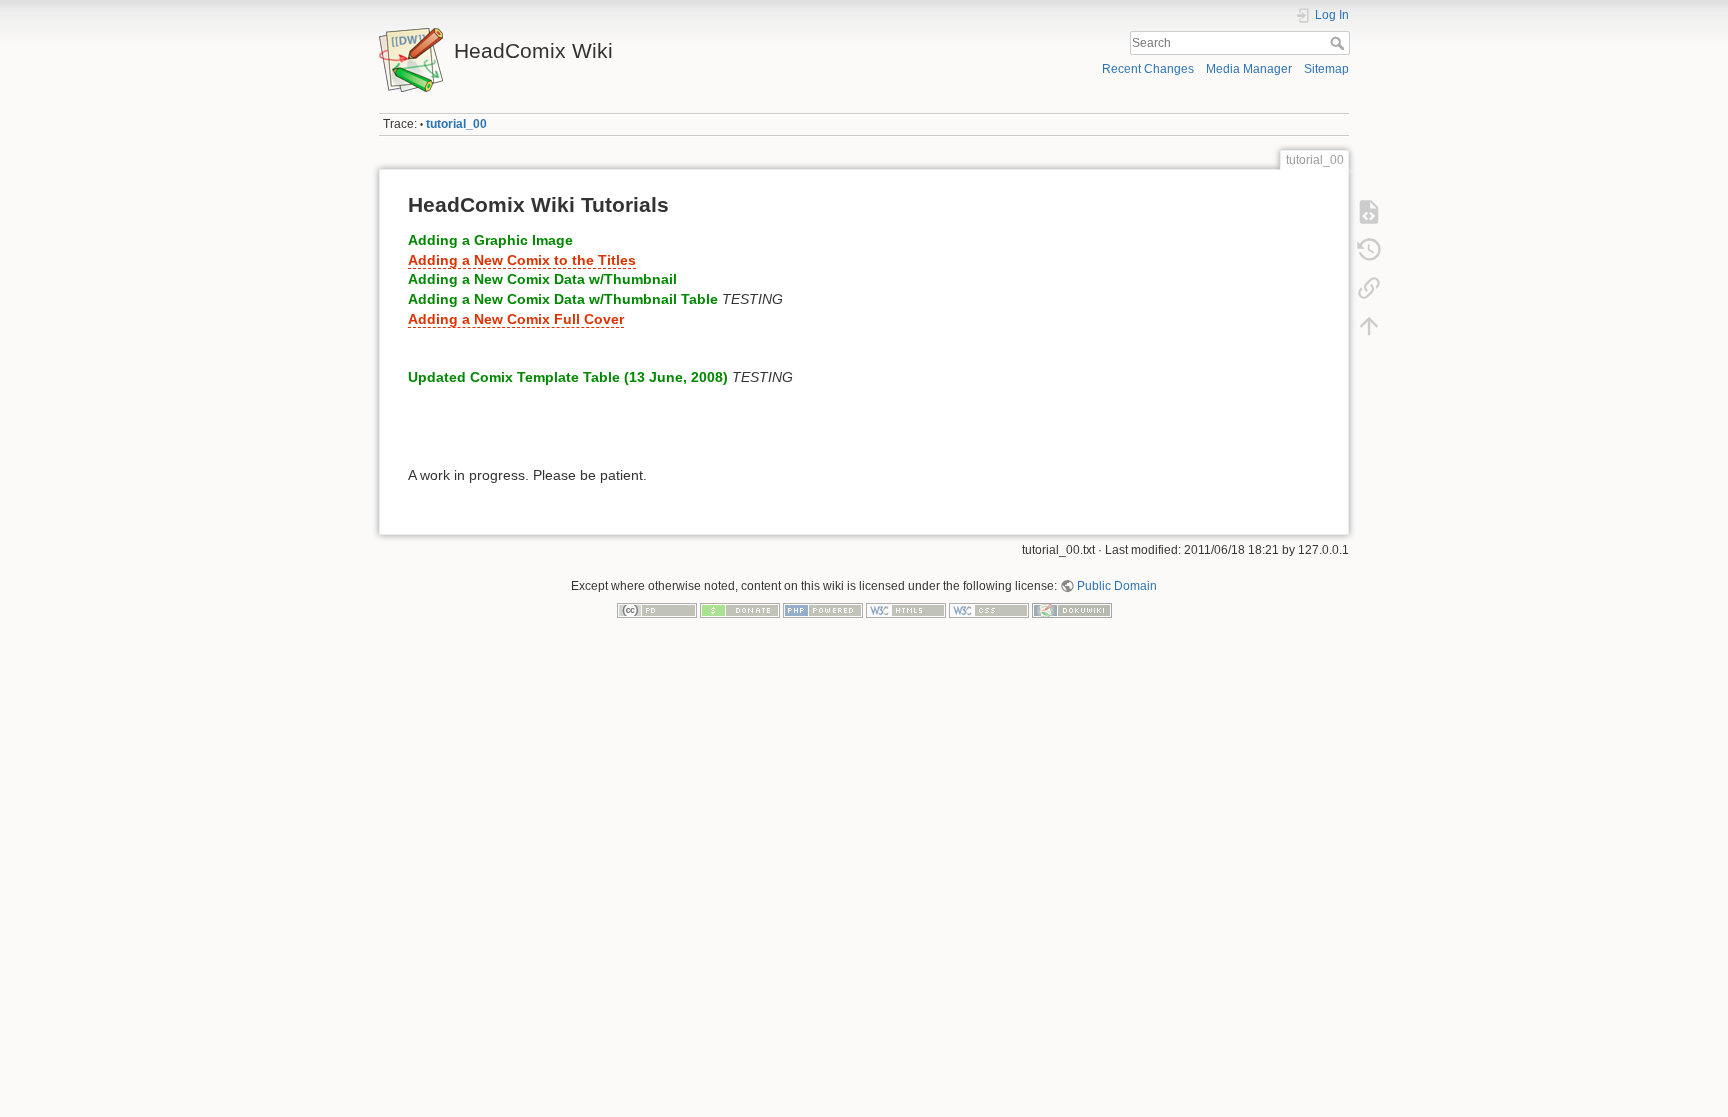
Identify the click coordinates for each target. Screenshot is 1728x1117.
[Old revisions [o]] (1369, 250)
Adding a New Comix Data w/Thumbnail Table (563, 299)
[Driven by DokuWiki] (1072, 610)
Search (1339, 43)
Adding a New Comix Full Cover (516, 319)
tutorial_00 (456, 124)
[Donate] (740, 610)
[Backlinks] (1369, 288)
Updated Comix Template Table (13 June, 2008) (568, 377)
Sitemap (1326, 69)
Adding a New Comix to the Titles (522, 260)
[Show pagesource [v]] (1369, 212)
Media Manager (1249, 69)
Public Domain (1117, 586)
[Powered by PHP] (823, 610)
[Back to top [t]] (1369, 326)
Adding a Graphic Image (490, 240)
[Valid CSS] (989, 610)
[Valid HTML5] (906, 610)
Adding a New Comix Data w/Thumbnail (542, 279)
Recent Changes (1148, 69)
